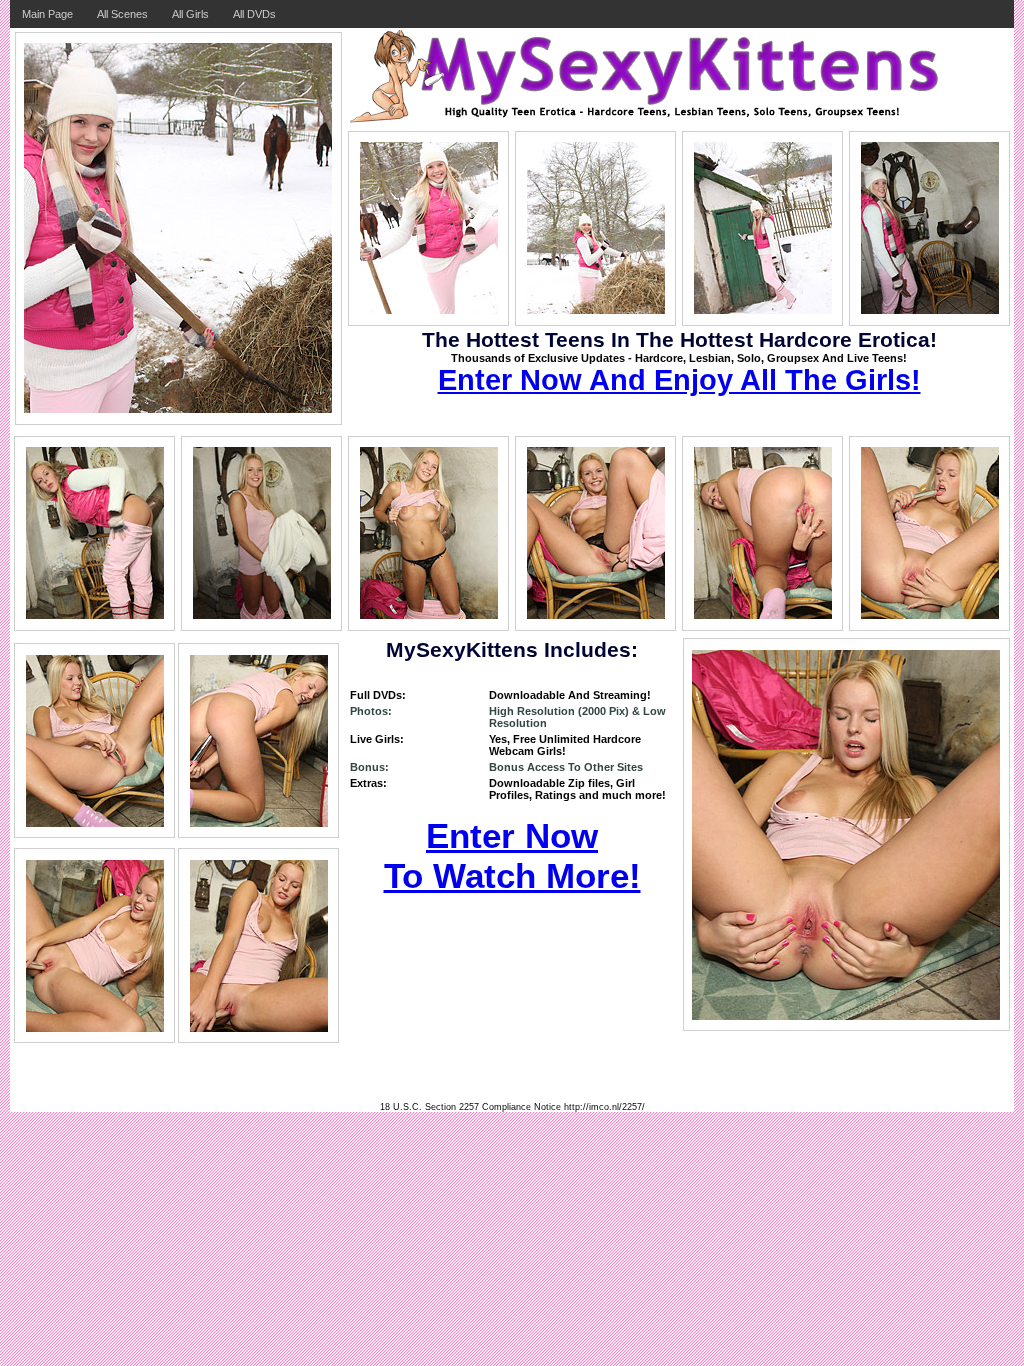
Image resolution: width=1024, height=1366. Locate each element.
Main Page (47, 14)
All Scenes (122, 14)
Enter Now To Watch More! (512, 855)
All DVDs (254, 14)
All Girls (190, 14)
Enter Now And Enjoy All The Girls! (679, 380)
